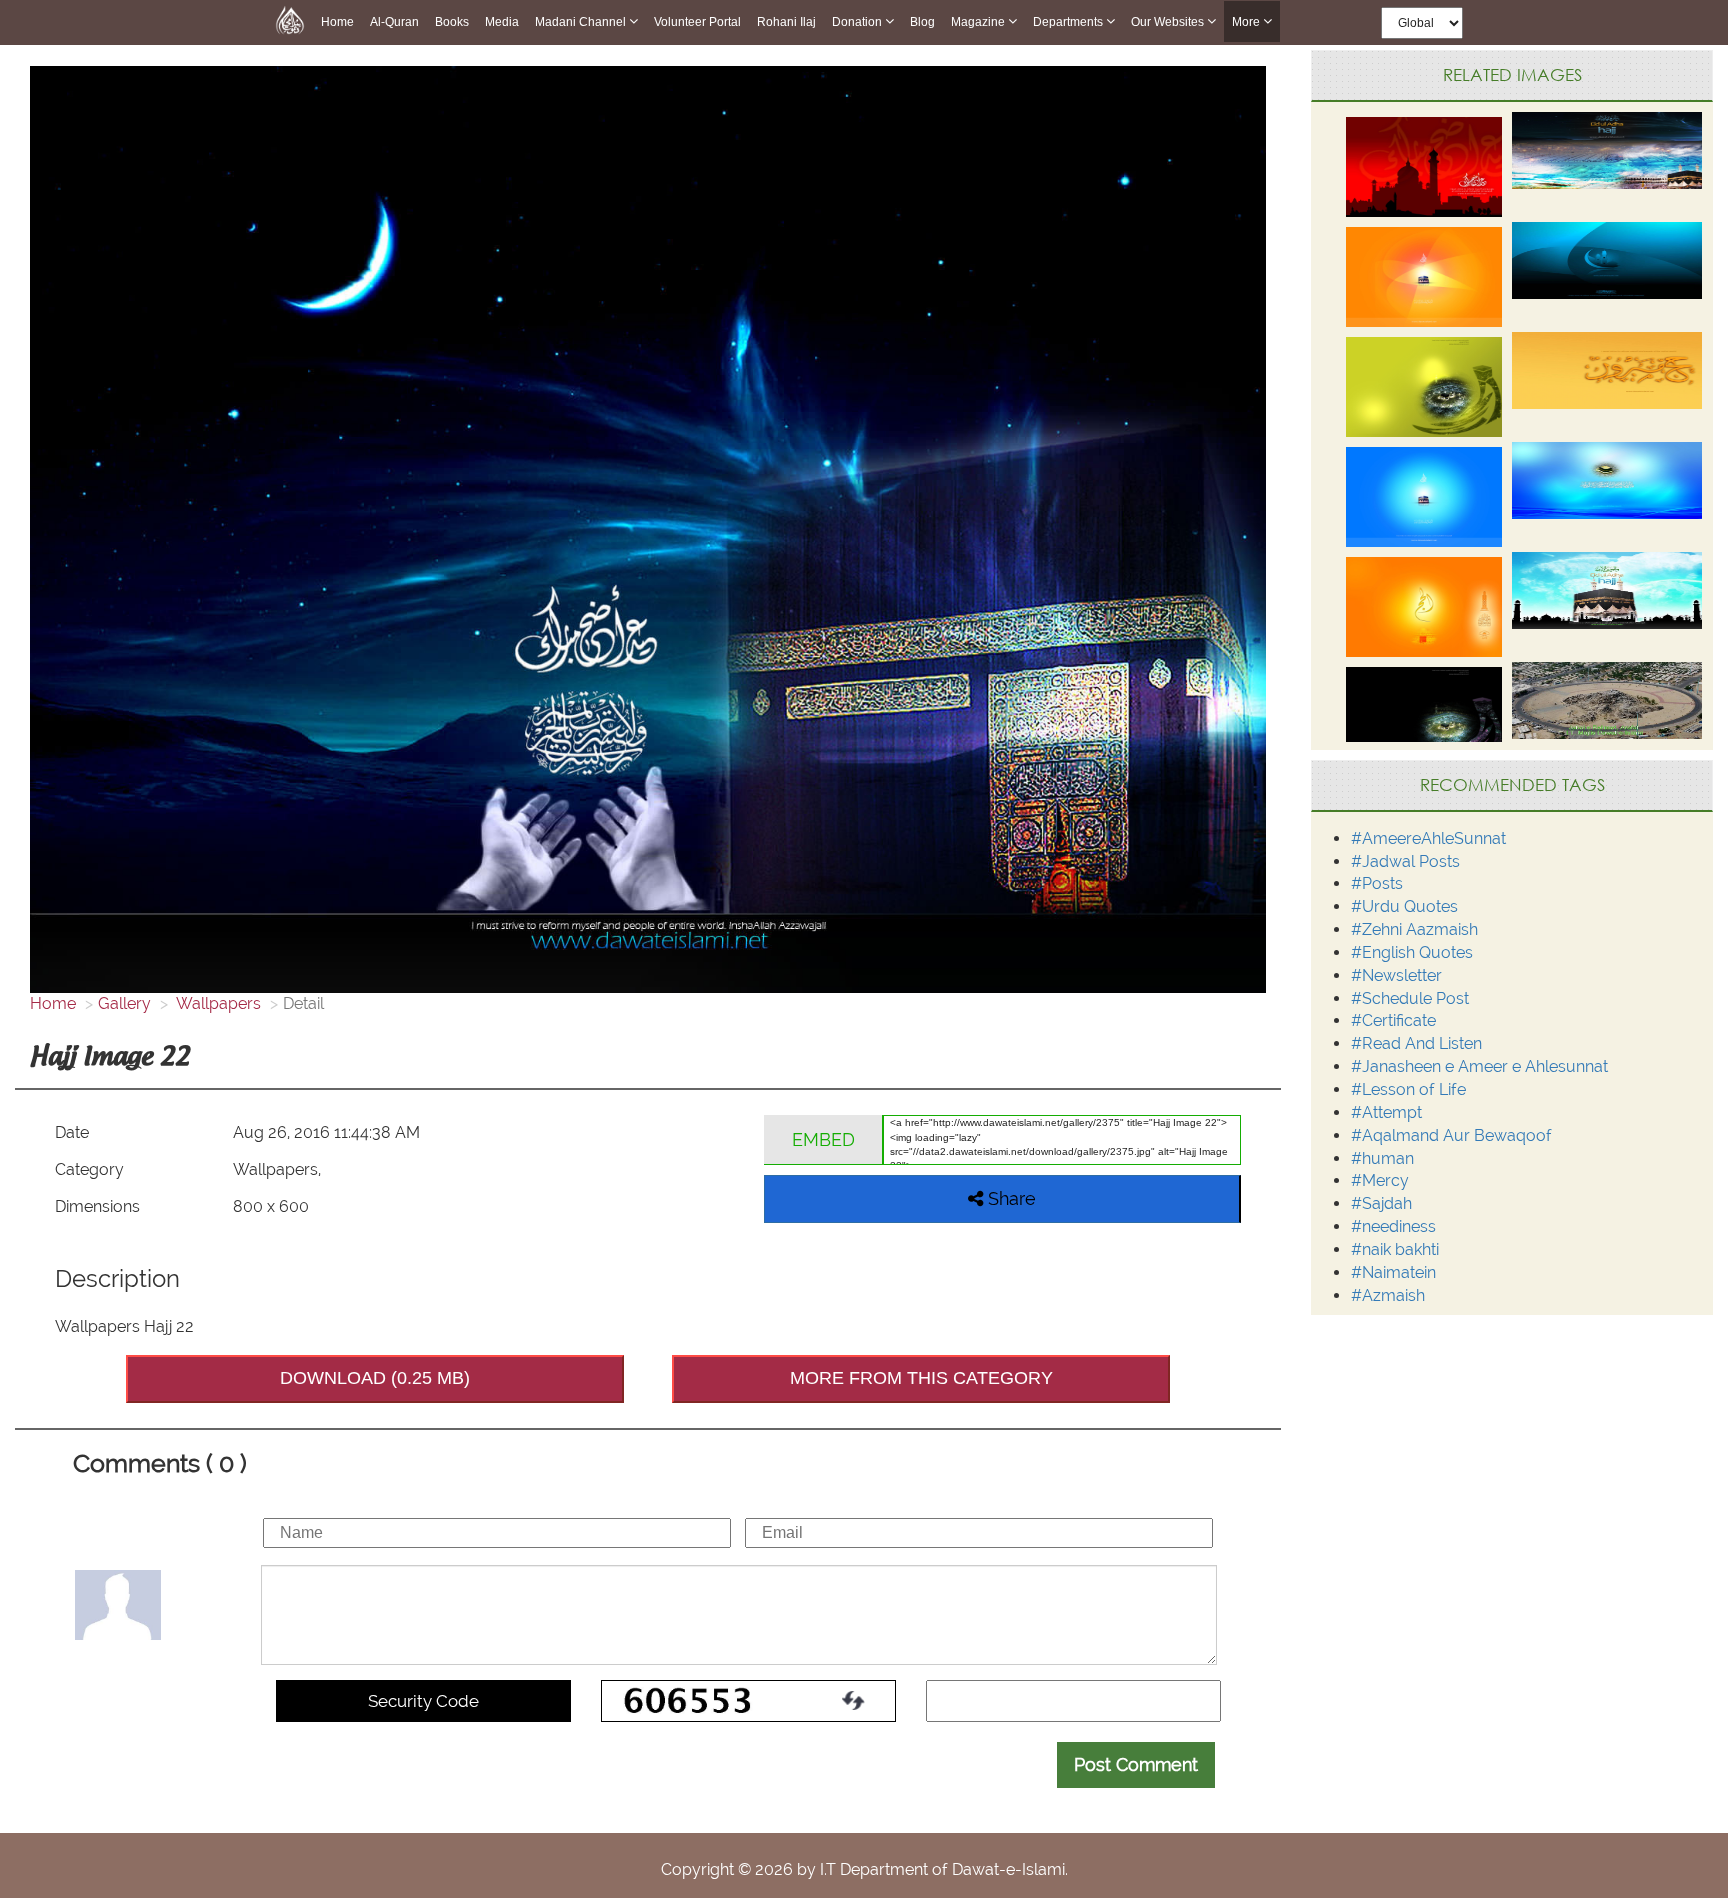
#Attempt (1386, 1112)
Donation (858, 22)
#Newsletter (1396, 975)
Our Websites (1169, 22)
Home (337, 22)
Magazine (979, 22)
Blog (922, 22)
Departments (1069, 22)
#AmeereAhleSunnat (1428, 838)
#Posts (1377, 883)
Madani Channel (582, 22)
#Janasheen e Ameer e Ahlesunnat (1479, 1066)
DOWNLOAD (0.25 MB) (375, 1378)
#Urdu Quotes (1404, 906)
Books (452, 22)
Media (502, 22)
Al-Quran (394, 22)
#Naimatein (1393, 1272)
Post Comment (1136, 1764)
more (1247, 22)
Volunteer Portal (697, 22)
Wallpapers (217, 1003)
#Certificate (1393, 1020)
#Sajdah (1381, 1203)
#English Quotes (1412, 952)
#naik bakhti (1395, 1249)
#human (1382, 1158)
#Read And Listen (1416, 1043)
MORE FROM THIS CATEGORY (921, 1378)
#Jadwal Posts (1405, 861)
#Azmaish (1388, 1295)
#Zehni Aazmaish (1414, 929)
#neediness (1393, 1226)
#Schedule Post (1410, 998)
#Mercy (1380, 1180)
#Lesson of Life (1408, 1089)
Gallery (124, 1003)
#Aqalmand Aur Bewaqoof (1451, 1135)
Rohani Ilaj (786, 22)
